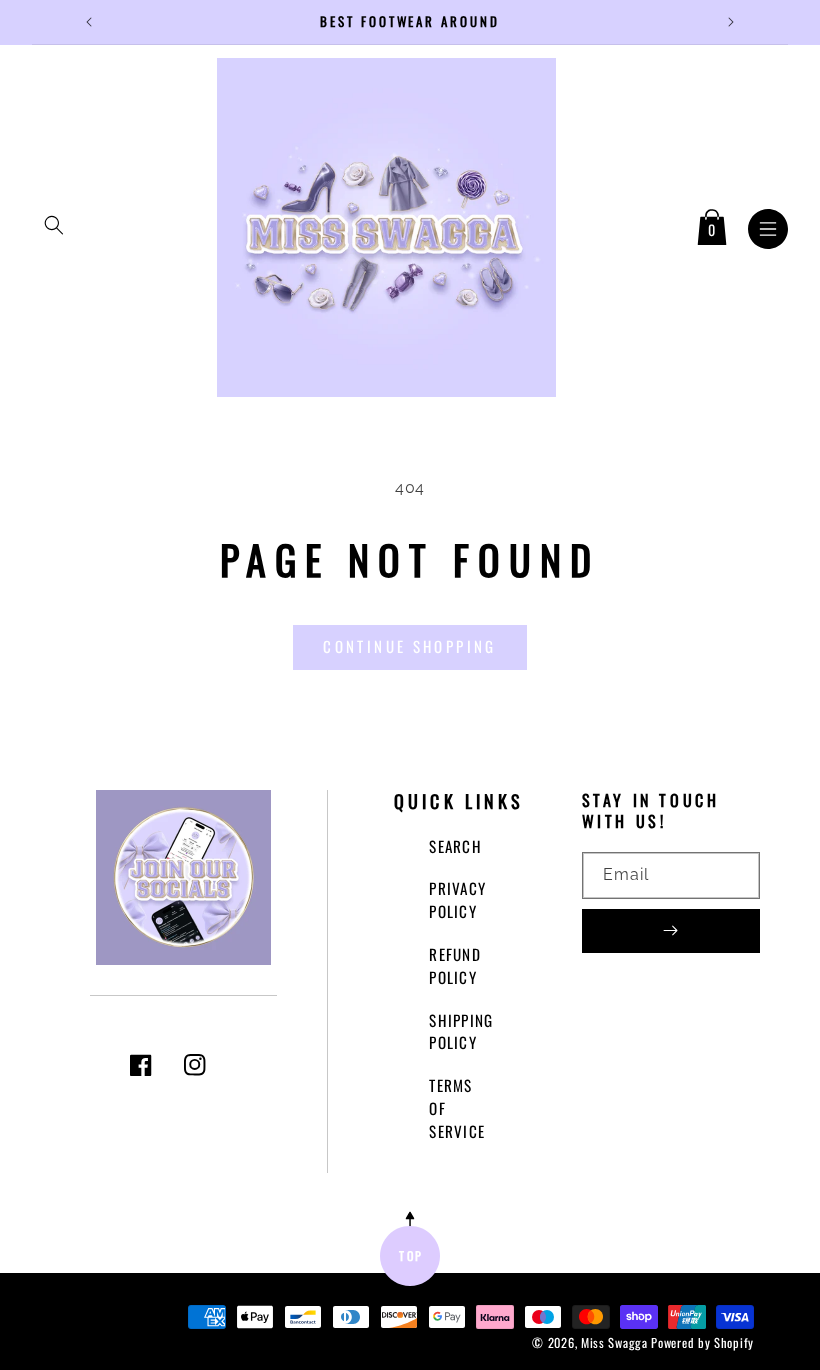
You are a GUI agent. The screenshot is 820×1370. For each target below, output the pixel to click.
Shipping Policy (461, 1031)
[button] (54, 225)
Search (455, 846)
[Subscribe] (671, 931)
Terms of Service (457, 1108)
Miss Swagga (614, 1342)
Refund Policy (455, 965)
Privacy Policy (457, 899)
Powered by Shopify (702, 1342)
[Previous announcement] (89, 22)
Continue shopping (409, 646)
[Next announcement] (731, 22)
